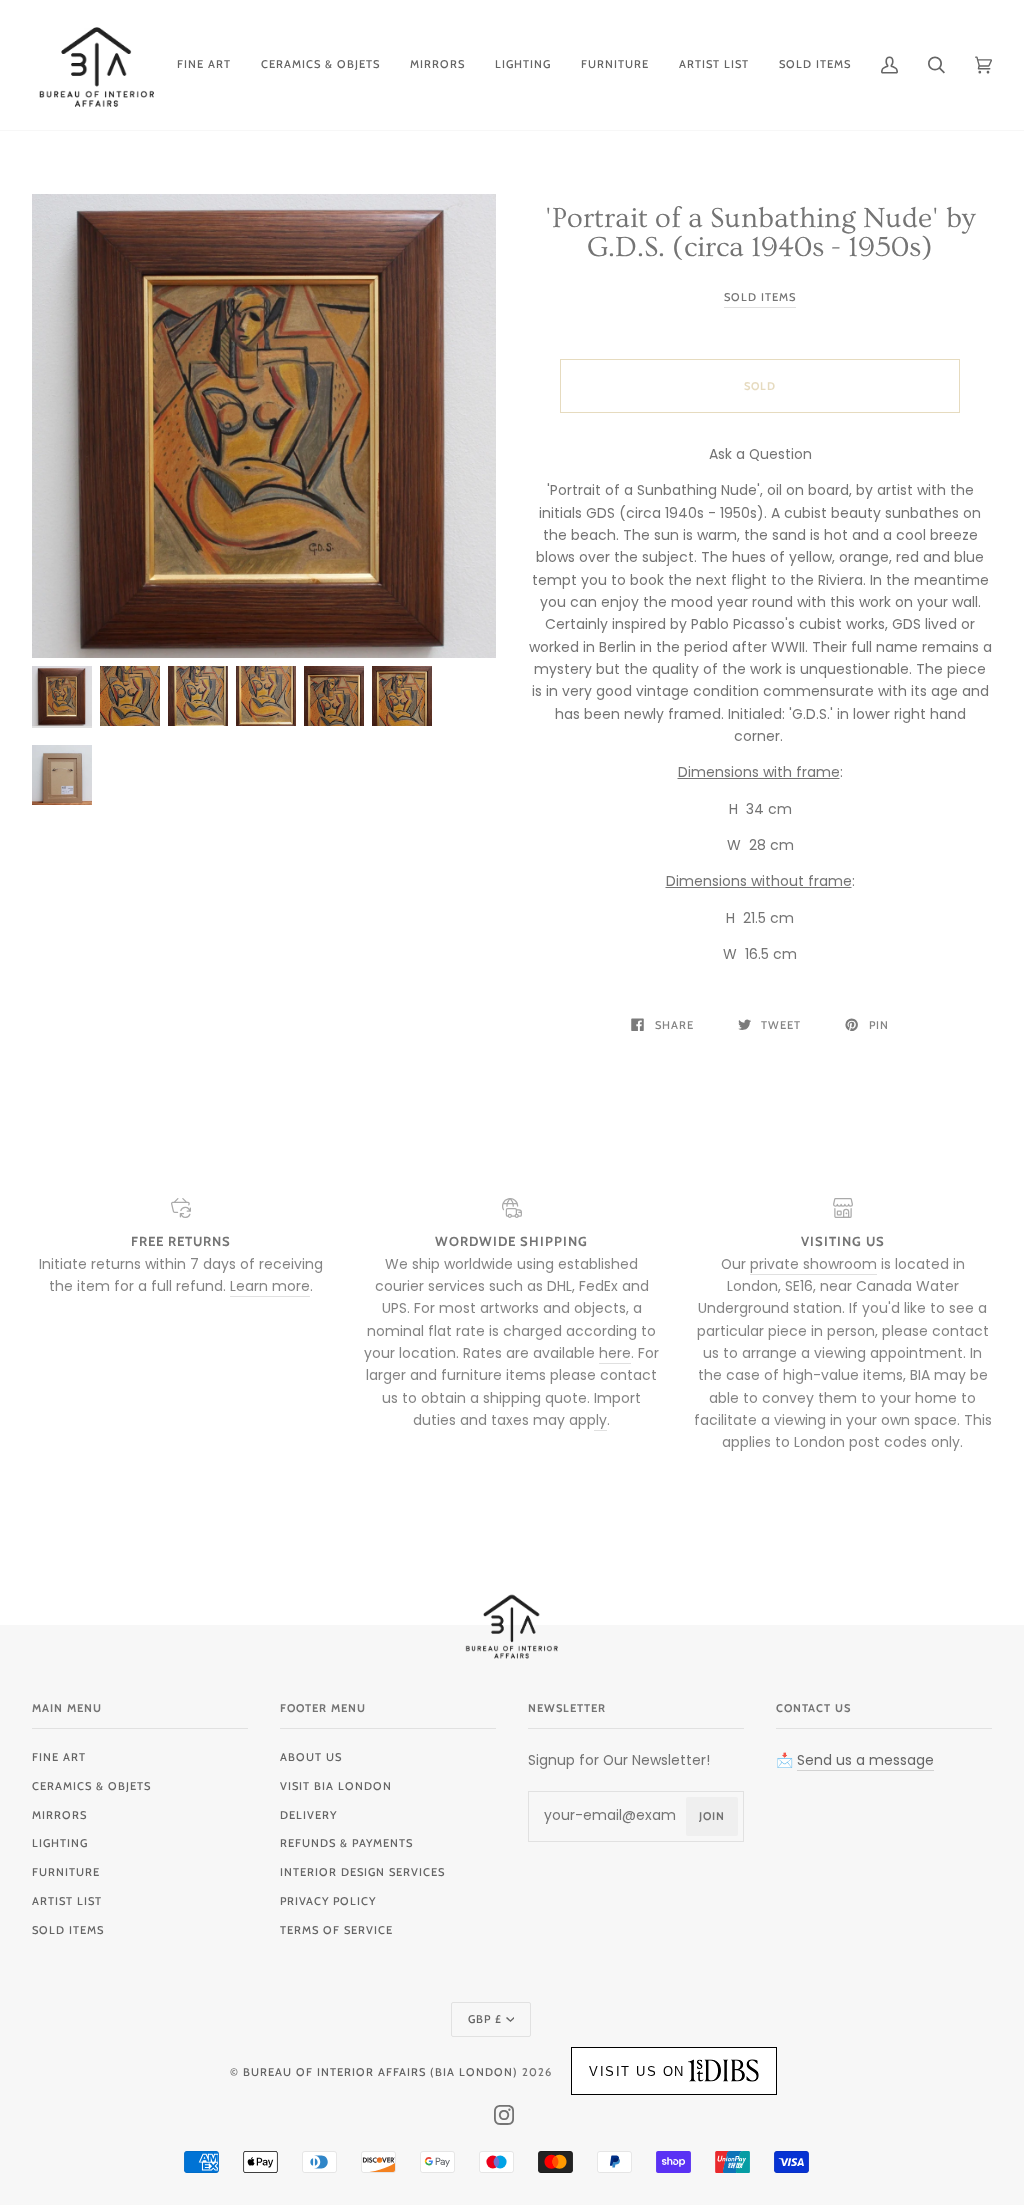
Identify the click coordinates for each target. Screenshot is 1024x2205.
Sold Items (760, 297)
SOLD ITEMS (68, 1930)
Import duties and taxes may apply (527, 1409)
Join (712, 1816)
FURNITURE (66, 1872)
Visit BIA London (336, 1786)
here (615, 1353)
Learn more (270, 1286)
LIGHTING (60, 1843)
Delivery (308, 1815)
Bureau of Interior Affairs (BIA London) (380, 2072)
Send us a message (865, 1760)
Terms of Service (336, 1930)
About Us (311, 1757)
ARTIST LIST (67, 1901)
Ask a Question (760, 454)
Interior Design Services (362, 1872)
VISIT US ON (637, 2071)
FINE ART (59, 1757)
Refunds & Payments (346, 1843)
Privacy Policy (328, 1901)
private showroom (813, 1264)
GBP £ (485, 2019)
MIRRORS (59, 1815)
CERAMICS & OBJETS (91, 1786)
